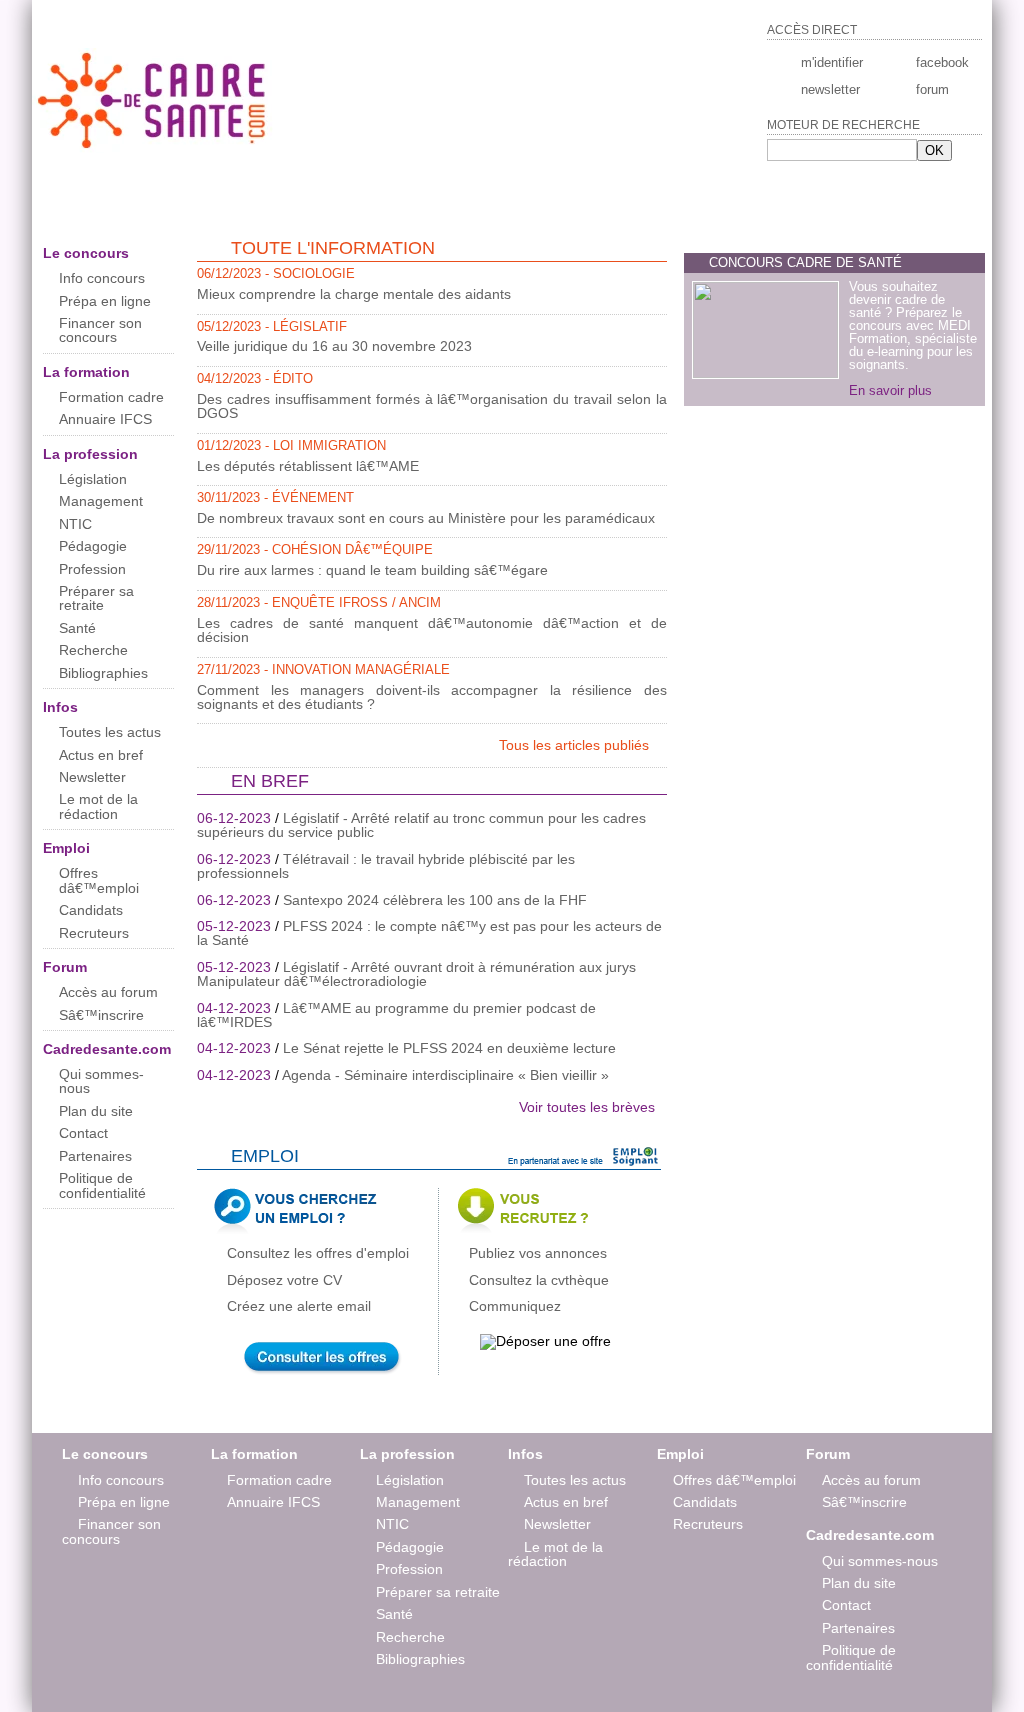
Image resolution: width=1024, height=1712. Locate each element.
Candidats (91, 910)
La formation (86, 372)
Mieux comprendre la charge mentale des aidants (354, 294)
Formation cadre (111, 397)
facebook (941, 62)
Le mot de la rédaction (98, 806)
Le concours (86, 253)
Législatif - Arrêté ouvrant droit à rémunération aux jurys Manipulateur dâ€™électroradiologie (416, 974)
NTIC (75, 524)
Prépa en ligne (105, 301)
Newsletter (92, 777)
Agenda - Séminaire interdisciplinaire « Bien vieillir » (445, 1075)
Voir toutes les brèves (587, 1107)
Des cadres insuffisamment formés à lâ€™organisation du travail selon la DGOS (432, 406)
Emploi (66, 848)
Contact (83, 1133)
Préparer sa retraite (96, 598)
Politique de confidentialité (102, 1185)
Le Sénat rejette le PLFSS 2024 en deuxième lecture (449, 1048)
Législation (93, 479)
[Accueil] (154, 148)
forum (932, 89)
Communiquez (515, 1306)
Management (101, 501)
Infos (60, 707)
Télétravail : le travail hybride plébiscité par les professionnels (386, 866)
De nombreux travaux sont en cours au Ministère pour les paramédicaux (426, 518)
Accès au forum (108, 992)
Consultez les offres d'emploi (318, 1253)
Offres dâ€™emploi (99, 880)
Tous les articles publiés (576, 745)
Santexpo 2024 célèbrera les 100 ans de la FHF (435, 900)
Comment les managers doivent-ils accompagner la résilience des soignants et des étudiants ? (432, 697)
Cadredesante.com (107, 1049)
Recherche (93, 650)
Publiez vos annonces (538, 1253)
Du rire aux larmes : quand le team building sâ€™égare (372, 570)
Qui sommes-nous (101, 1081)
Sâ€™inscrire (101, 1015)
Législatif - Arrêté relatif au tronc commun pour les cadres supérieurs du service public (421, 825)
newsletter (830, 89)
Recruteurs (94, 933)
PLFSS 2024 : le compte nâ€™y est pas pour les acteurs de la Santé (429, 933)
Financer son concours (100, 330)
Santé (77, 628)
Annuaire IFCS (105, 419)
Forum (65, 967)
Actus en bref (101, 755)
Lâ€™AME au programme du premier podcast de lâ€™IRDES (396, 1015)
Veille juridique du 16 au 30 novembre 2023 (334, 346)
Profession (92, 569)
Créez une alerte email (299, 1306)
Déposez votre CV (284, 1280)
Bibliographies (103, 673)
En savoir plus (890, 390)
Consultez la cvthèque (539, 1280)
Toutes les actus (110, 732)
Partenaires (95, 1156)
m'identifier (832, 62)
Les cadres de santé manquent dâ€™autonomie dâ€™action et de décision (432, 630)
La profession (90, 454)
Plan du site (96, 1111)
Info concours (102, 278)
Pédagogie (93, 546)
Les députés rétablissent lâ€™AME (308, 466)
